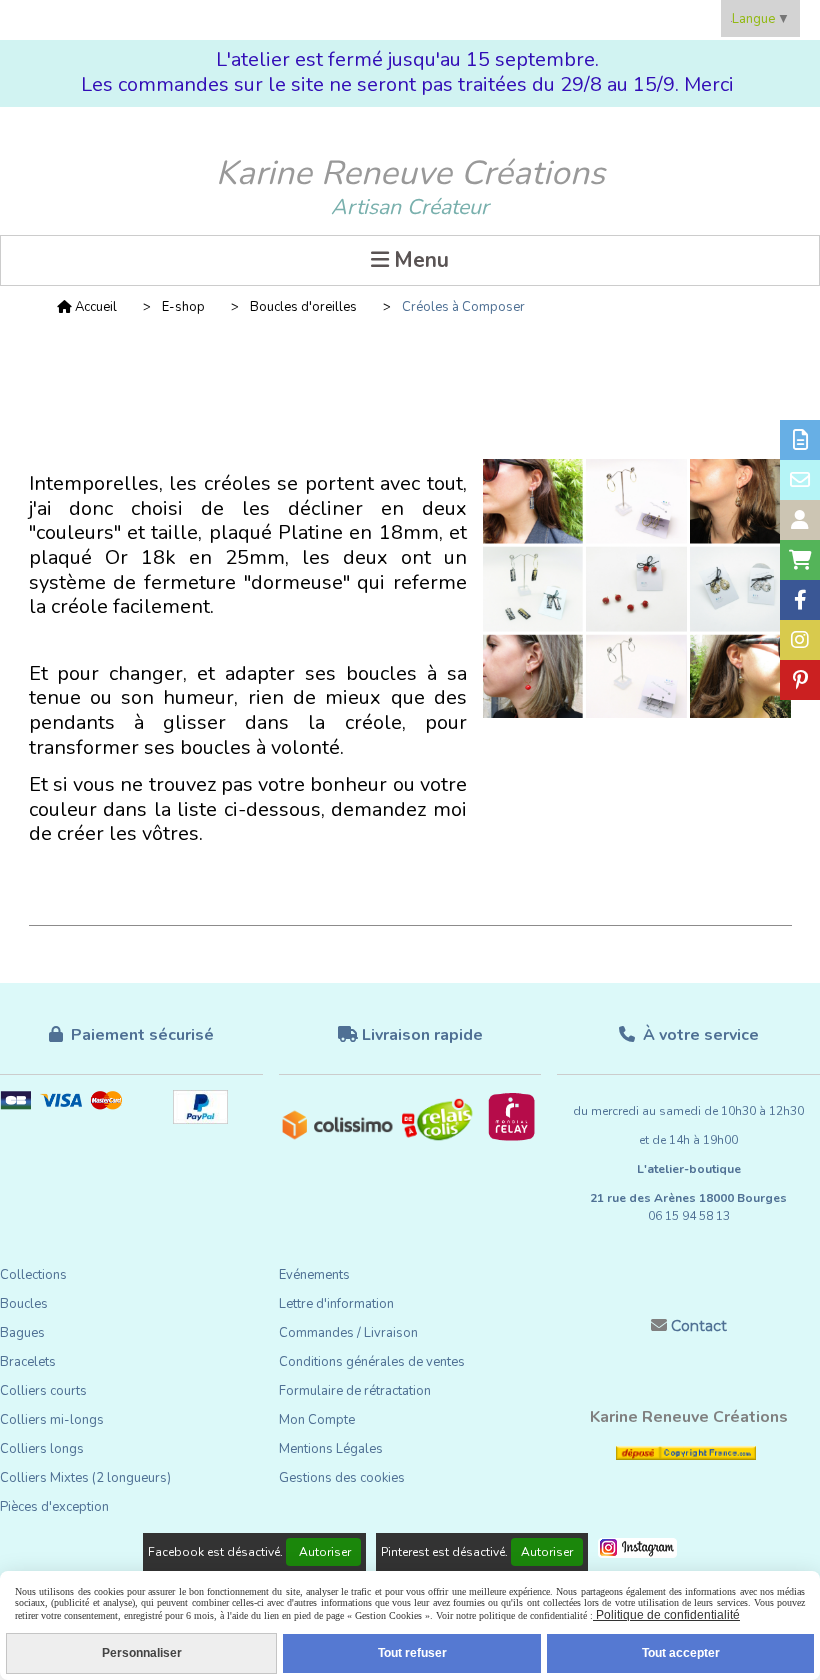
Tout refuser (412, 1653)
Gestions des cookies (342, 1478)
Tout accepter (681, 1653)
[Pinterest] (800, 680)
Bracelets (28, 1362)
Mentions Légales (331, 1449)
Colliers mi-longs (52, 1420)
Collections (33, 1275)
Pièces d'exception (54, 1507)
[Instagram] (800, 640)
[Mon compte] (800, 520)
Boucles (24, 1304)
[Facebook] (800, 600)
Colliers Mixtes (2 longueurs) (85, 1478)
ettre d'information (340, 1304)
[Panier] (800, 560)
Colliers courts (43, 1391)
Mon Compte (317, 1420)
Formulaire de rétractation (355, 1391)
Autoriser (323, 1552)
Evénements (314, 1275)
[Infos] (800, 440)
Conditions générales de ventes (372, 1362)
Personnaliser (142, 1653)
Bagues (22, 1333)
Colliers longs (42, 1449)
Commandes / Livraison (348, 1333)
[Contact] (800, 480)
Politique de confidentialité (666, 1615)
